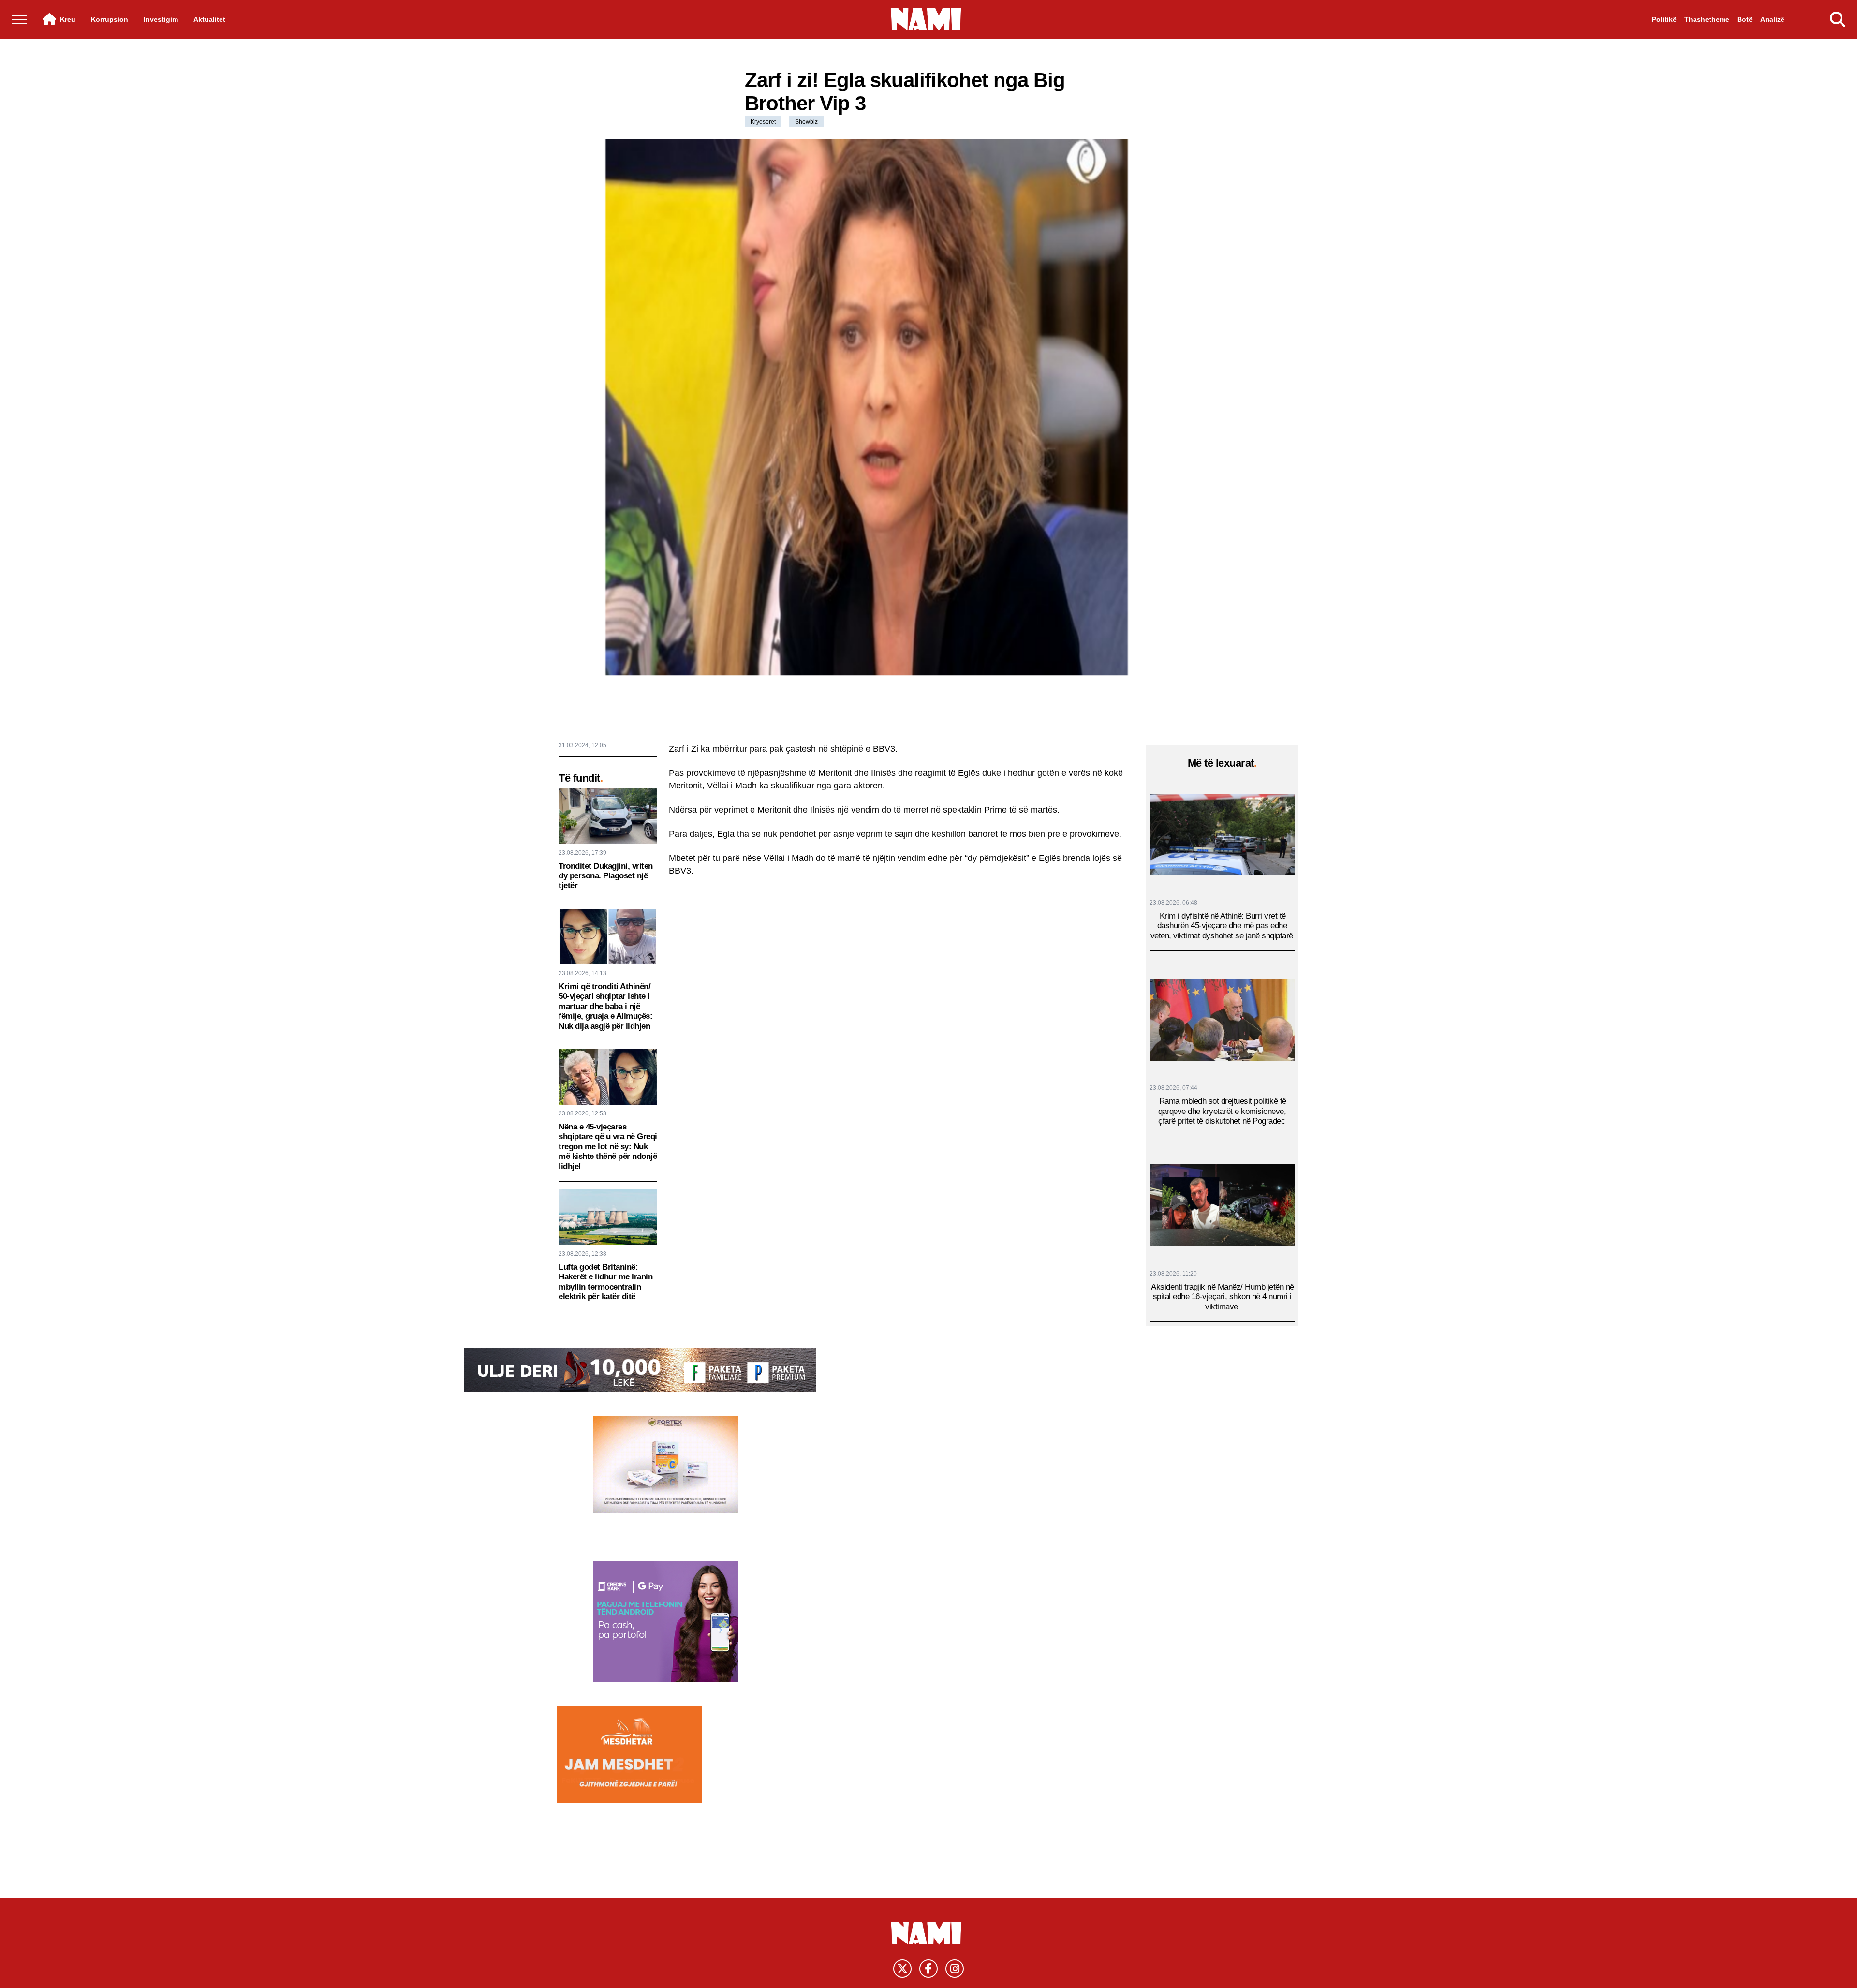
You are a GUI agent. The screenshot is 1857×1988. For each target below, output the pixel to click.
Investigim (161, 19)
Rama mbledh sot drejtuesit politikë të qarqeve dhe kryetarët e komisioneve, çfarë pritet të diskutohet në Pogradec (1222, 1111)
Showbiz (806, 122)
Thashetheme (1707, 19)
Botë (1745, 19)
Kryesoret (763, 122)
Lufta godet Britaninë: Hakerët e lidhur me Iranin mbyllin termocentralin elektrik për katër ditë (605, 1282)
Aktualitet (209, 19)
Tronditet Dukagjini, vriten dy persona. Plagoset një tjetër (606, 876)
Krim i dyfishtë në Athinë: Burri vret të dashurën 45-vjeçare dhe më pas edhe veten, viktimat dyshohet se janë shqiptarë (1222, 926)
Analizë (1772, 19)
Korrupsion (110, 19)
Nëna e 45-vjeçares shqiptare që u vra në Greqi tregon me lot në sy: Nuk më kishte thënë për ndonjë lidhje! (608, 1147)
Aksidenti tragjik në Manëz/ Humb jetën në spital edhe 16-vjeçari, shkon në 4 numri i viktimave (1223, 1297)
